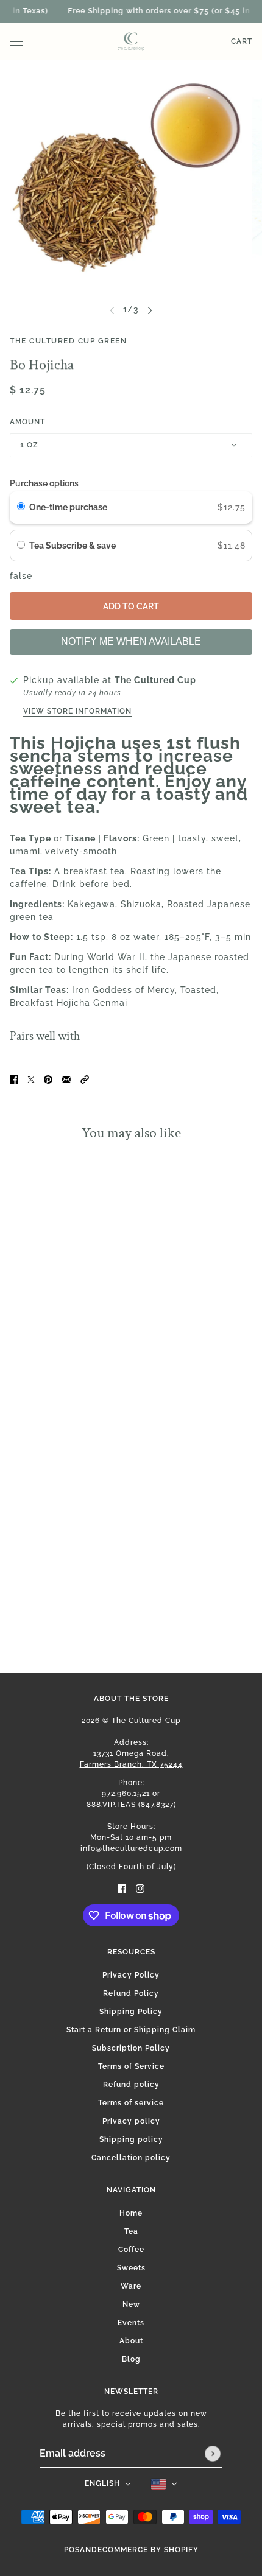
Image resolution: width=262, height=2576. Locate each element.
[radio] (21, 507)
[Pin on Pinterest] (48, 1079)
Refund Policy (131, 1993)
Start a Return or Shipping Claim (131, 2030)
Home (131, 2213)
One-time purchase (68, 507)
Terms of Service (131, 2066)
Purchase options (44, 483)
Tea (131, 2231)
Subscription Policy (131, 2048)
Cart (242, 41)
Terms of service (131, 2103)
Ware (131, 2286)
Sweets (131, 2268)
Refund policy (131, 2085)
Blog (131, 2359)
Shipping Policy (131, 2012)
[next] (150, 310)
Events (131, 2323)
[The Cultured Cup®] (131, 41)
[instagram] (140, 1888)
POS (72, 2550)
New (131, 2304)
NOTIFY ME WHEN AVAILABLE (131, 641)
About (131, 2341)
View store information (77, 711)
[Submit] (213, 2454)
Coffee (131, 2250)
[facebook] (122, 1888)
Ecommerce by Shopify (148, 2550)
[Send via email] (66, 1079)
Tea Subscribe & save (73, 546)
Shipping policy (131, 2139)
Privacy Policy (131, 1975)
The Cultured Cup (155, 680)
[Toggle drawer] (16, 42)
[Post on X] (31, 1079)
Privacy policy (131, 2121)
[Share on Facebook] (14, 1079)
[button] (85, 1079)
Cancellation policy (131, 2158)
